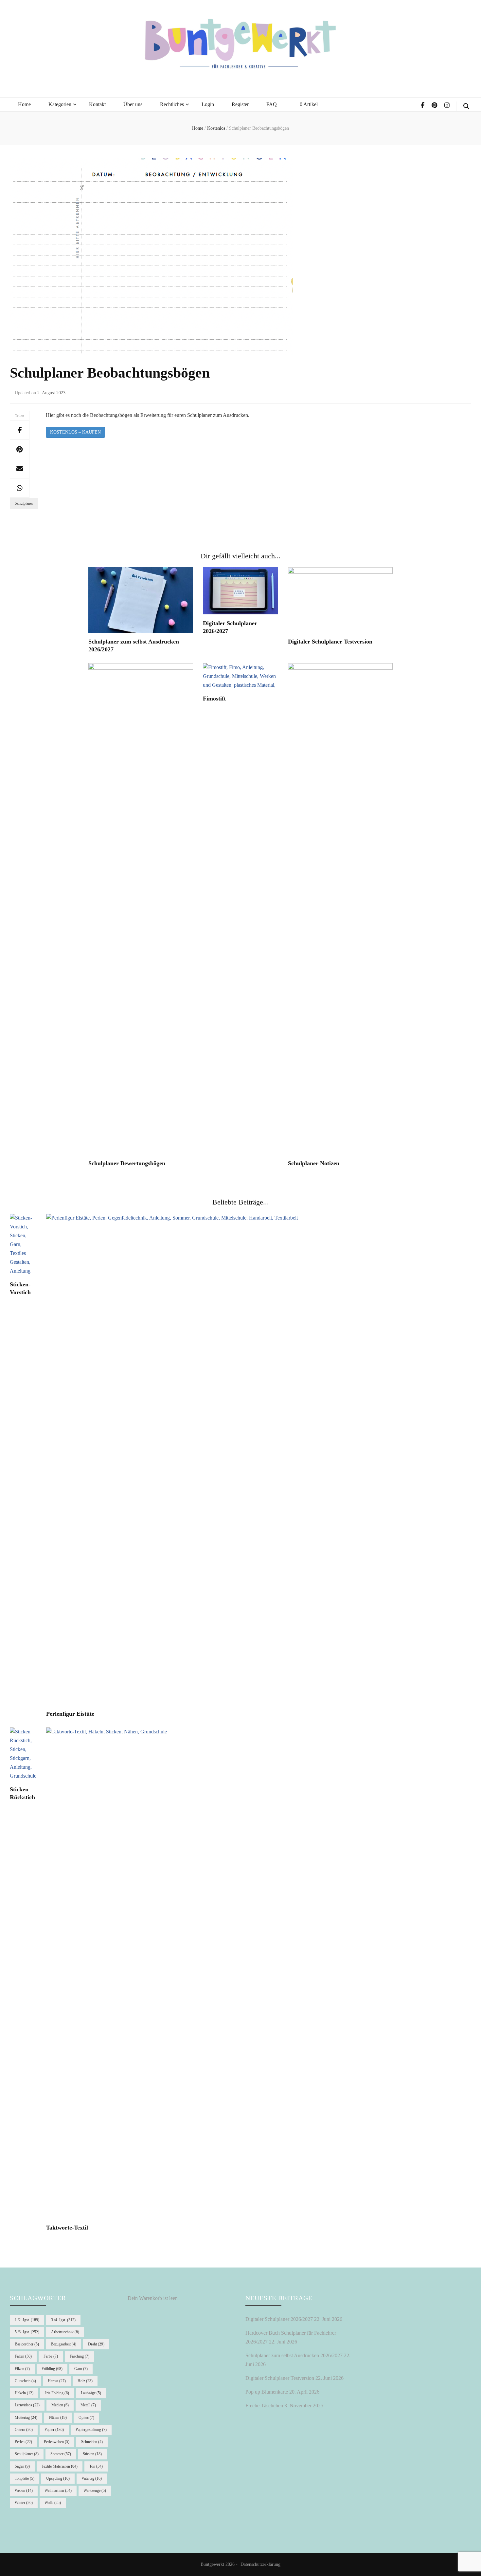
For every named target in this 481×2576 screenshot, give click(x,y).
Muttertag (26, 2417)
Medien (60, 2405)
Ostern (24, 2430)
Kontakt (97, 104)
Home (24, 104)
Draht (96, 2344)
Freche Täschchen (264, 2406)
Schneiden (92, 2442)
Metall (88, 2405)
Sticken (92, 2454)
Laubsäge (91, 2393)
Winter (24, 2503)
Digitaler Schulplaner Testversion (330, 642)
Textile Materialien (60, 2466)
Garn (81, 2369)
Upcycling (58, 2478)
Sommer (61, 2454)
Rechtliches (172, 104)
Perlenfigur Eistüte (70, 1714)
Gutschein (25, 2381)
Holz (85, 2381)
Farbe (51, 2356)
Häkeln (24, 2393)
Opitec (86, 2417)
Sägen (22, 2466)
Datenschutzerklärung (260, 2564)
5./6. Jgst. (27, 2332)
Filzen (22, 2369)
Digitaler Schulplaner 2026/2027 (279, 2319)
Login (208, 104)
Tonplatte (25, 2478)
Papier (54, 2430)
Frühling (52, 2369)
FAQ (272, 104)
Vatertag (92, 2478)
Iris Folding (57, 2393)
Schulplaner (24, 503)
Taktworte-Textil (67, 2228)
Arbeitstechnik (65, 2332)
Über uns (133, 104)
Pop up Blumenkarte (267, 2392)
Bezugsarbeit (63, 2344)
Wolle (53, 2503)
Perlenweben (57, 2442)
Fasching (80, 2356)
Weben (24, 2491)
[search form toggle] (466, 106)
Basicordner (27, 2344)
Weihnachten (58, 2491)
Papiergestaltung (91, 2430)
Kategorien (60, 104)
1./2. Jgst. (27, 2320)
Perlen (23, 2442)
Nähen (58, 2417)
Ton (96, 2466)
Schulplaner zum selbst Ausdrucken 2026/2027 (294, 2355)
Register (240, 104)
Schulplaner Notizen (314, 1163)
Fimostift (214, 699)
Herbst (57, 2381)
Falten (23, 2356)
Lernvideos (27, 2405)
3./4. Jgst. (63, 2320)
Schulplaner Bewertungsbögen (127, 1163)
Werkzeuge (95, 2491)
